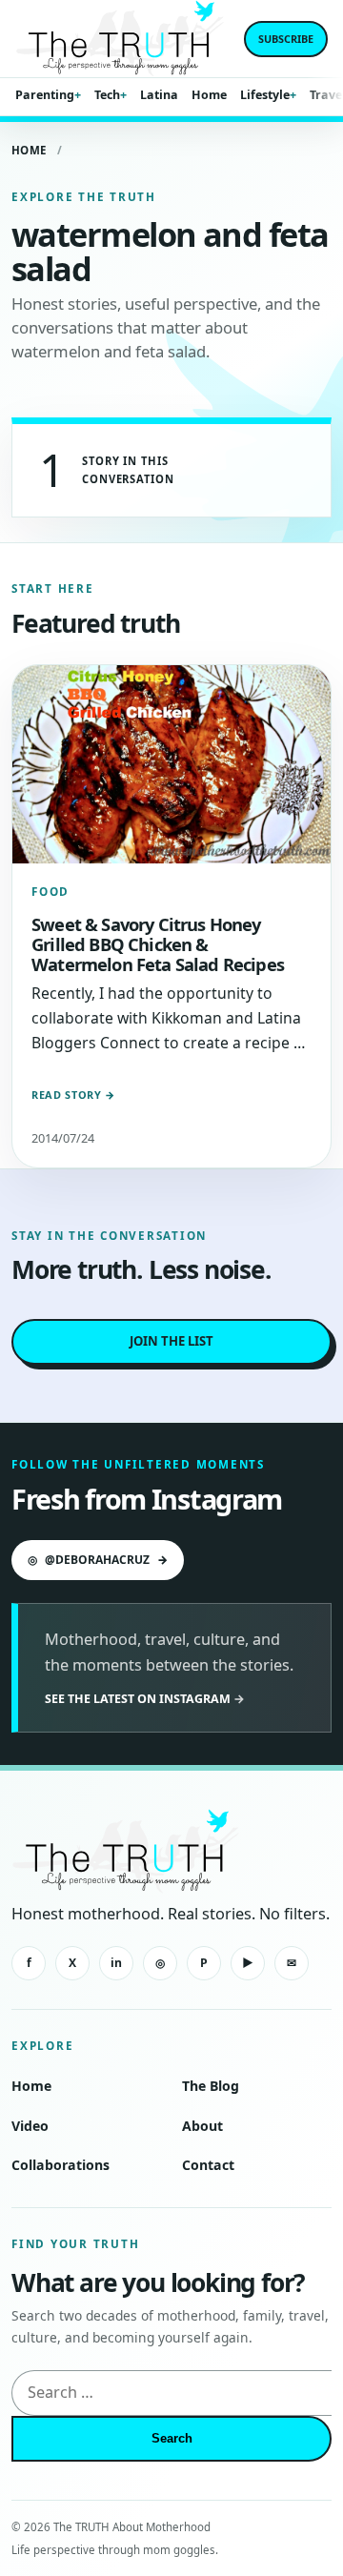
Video (30, 2126)
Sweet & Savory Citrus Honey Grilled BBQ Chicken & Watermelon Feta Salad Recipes (158, 944)
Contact (208, 2165)
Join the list (171, 1341)
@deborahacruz (98, 1560)
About (202, 2126)
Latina (159, 95)
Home (209, 95)
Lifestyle (265, 95)
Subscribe (286, 39)
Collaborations (61, 2165)
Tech (107, 95)
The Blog (211, 2086)
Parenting (45, 95)
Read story (73, 1095)
